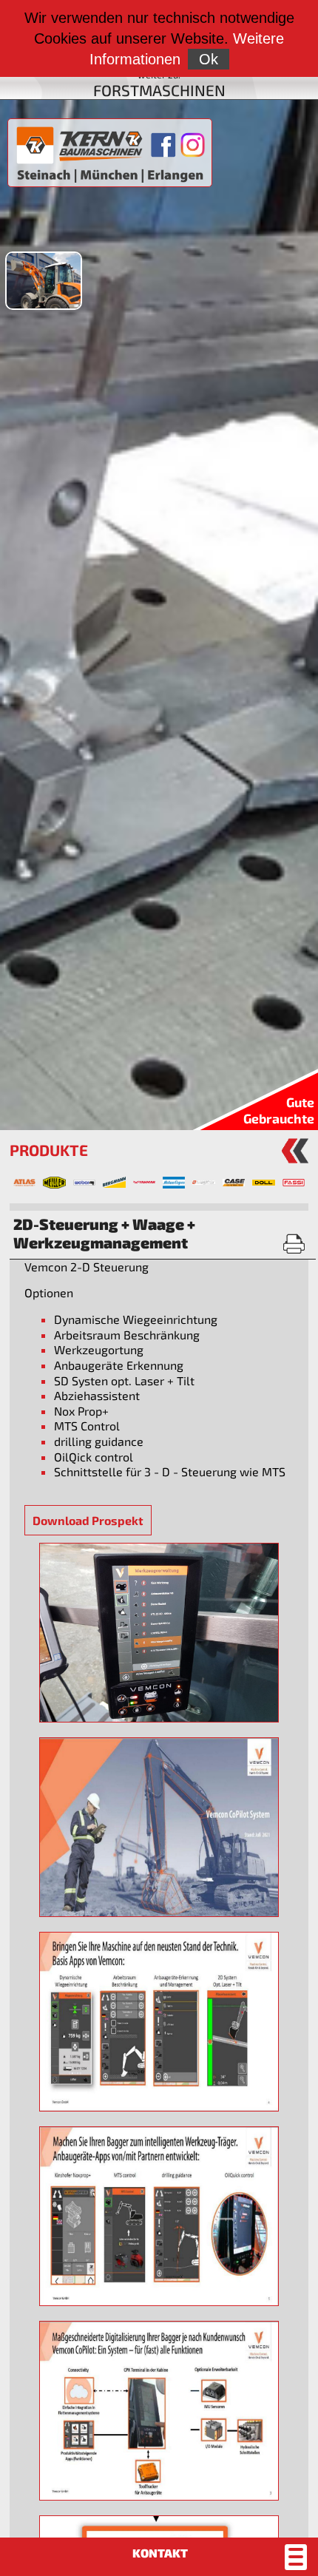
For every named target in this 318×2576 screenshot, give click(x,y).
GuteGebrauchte (279, 1110)
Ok (209, 59)
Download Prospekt (88, 1520)
